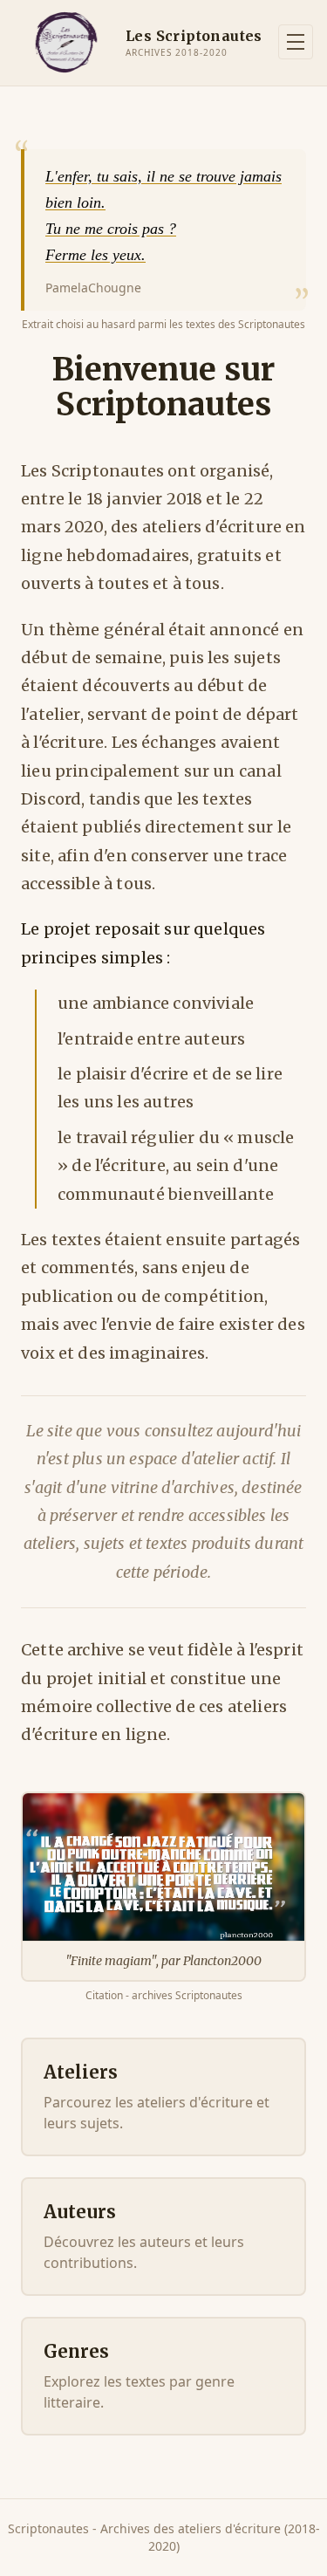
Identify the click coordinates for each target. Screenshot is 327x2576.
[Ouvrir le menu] (296, 42)
